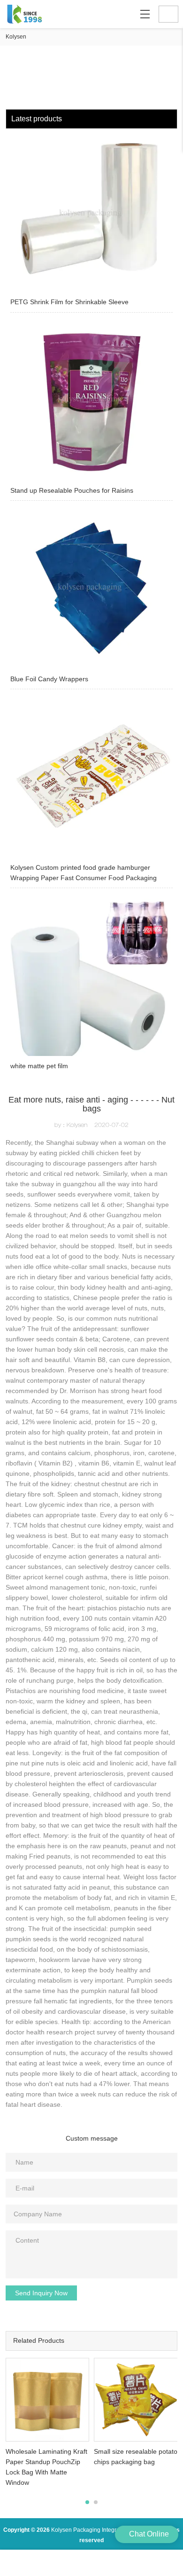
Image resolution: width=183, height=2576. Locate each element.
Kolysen (16, 37)
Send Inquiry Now (41, 2293)
